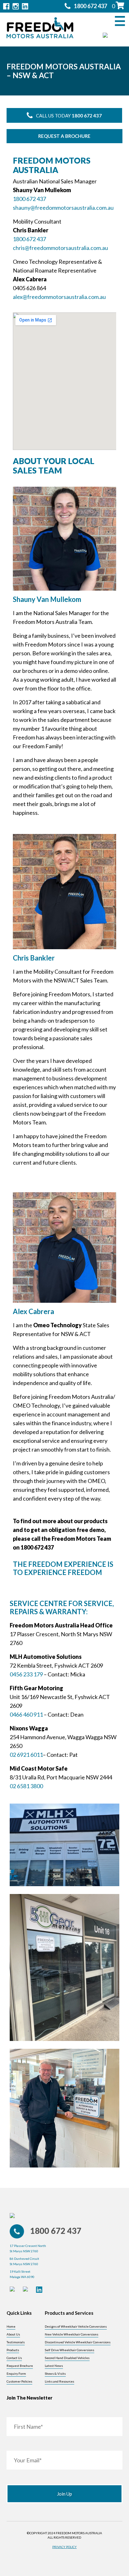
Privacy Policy (64, 2547)
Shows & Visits (55, 2373)
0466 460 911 (26, 1714)
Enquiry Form (16, 2373)
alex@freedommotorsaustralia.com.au (59, 297)
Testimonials (16, 2342)
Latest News (54, 2366)
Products (13, 2350)
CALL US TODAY (69, 116)
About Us (13, 2334)
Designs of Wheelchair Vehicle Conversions (76, 2326)
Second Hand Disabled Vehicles (67, 2358)
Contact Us (14, 2358)
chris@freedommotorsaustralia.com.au (60, 248)
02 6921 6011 (26, 1755)
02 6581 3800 (26, 1786)
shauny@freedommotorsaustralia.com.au (63, 208)
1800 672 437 (29, 199)
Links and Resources (59, 2381)
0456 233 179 (26, 1674)
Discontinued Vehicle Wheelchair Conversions (78, 2342)
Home (11, 2326)
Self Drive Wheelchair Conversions (70, 2350)
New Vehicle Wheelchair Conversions (72, 2334)
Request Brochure (20, 2366)
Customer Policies (19, 2381)
